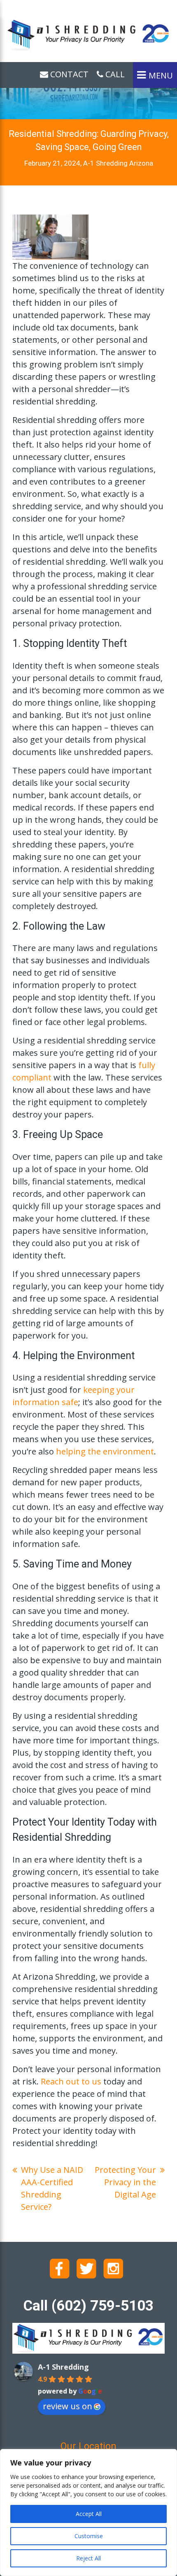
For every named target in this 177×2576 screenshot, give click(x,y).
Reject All (88, 2558)
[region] (88, 2513)
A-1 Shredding (63, 2367)
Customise (89, 2536)
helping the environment (105, 1451)
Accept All (89, 2514)
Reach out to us (71, 2081)
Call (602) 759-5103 (88, 2306)
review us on (68, 2406)
